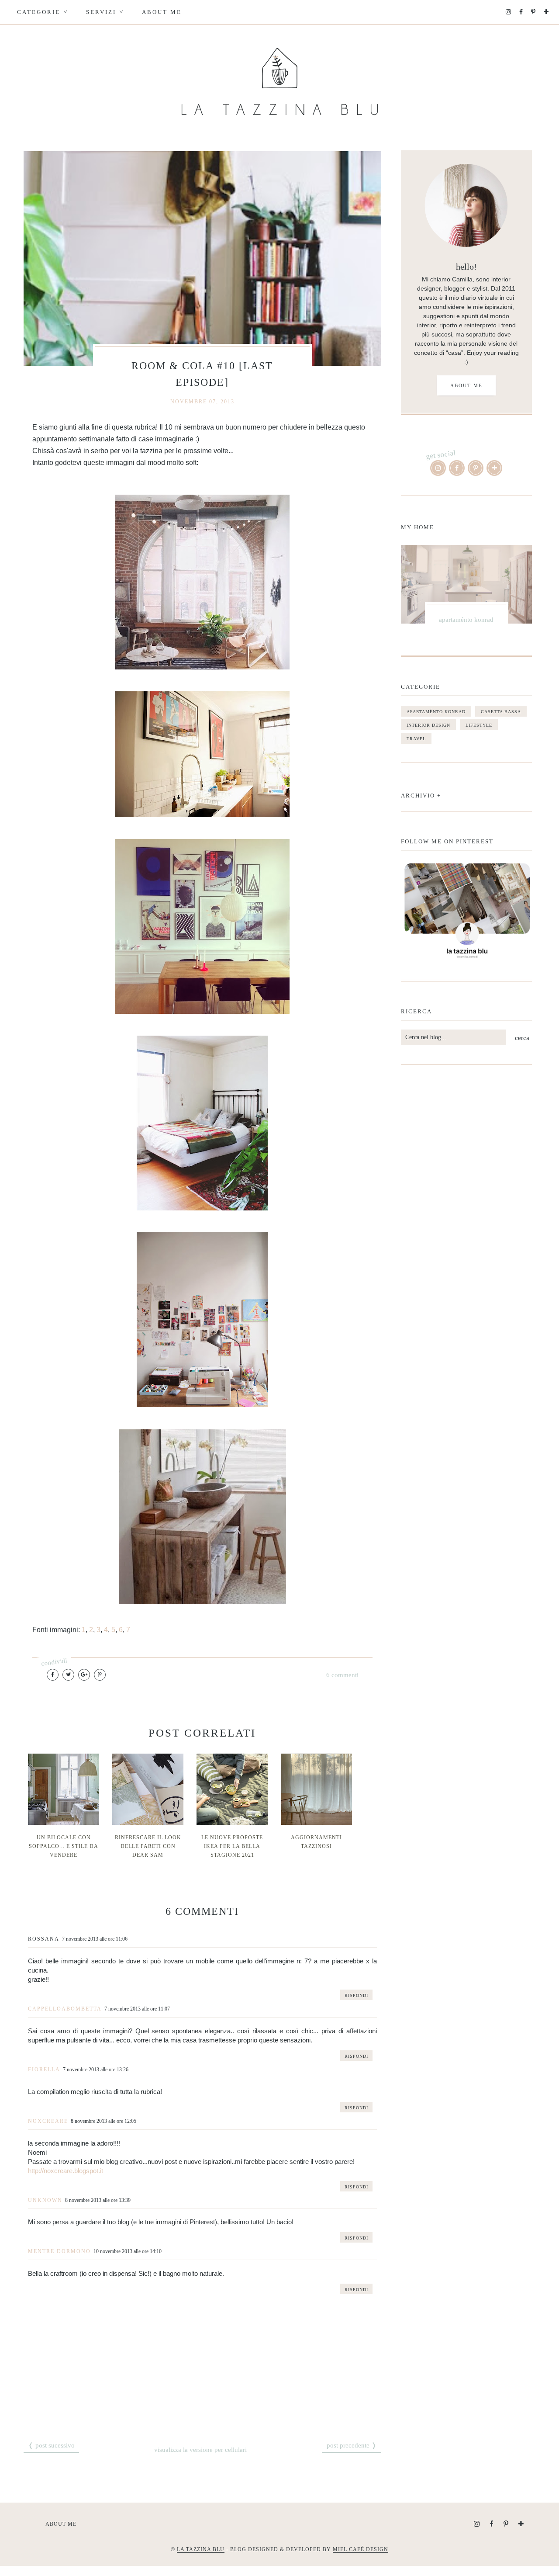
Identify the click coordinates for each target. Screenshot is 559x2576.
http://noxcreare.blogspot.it (66, 2171)
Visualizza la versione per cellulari (200, 2450)
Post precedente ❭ (352, 2445)
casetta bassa (501, 712)
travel (416, 739)
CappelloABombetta (65, 2009)
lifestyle (479, 725)
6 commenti (342, 1675)
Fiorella (44, 2070)
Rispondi (356, 1995)
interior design (428, 725)
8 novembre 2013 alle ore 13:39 (98, 2200)
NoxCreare (48, 2121)
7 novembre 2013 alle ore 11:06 (95, 1939)
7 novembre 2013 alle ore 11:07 (137, 2009)
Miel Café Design (361, 2549)
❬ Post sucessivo (51, 2445)
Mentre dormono (59, 2251)
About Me (162, 12)
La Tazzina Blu (201, 2549)
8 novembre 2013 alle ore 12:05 (104, 2121)
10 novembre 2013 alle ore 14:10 (128, 2251)
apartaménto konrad (436, 712)
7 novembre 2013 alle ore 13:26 (96, 2070)
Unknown (45, 2200)
